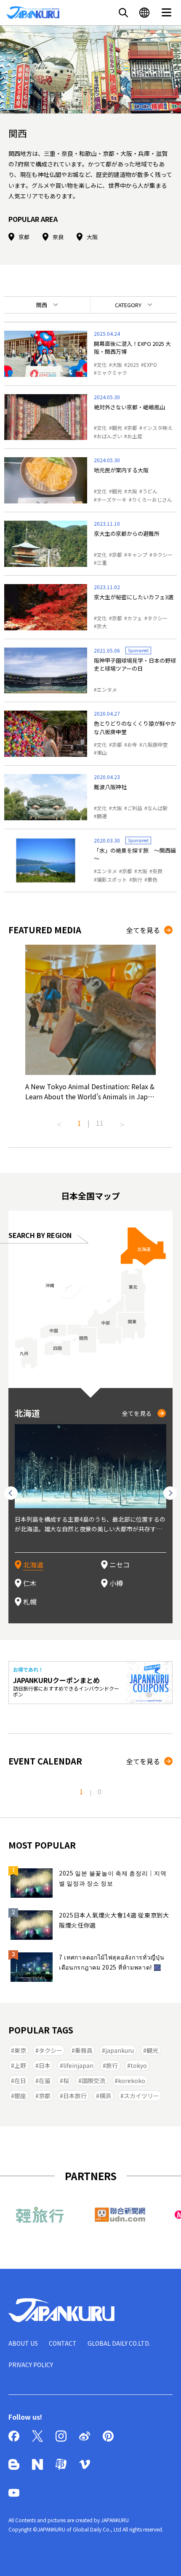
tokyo (139, 2065)
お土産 (135, 436)
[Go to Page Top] (164, 2559)
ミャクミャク (112, 373)
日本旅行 (75, 2096)
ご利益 (135, 808)
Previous (59, 1121)
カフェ (135, 618)
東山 (102, 752)
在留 (45, 2081)
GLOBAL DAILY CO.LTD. (119, 2343)
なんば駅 (157, 808)
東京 (20, 2050)
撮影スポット (112, 879)
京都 (24, 237)
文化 (102, 365)
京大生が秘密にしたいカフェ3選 (134, 597)
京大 (102, 626)
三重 (102, 562)
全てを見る (143, 930)
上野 (20, 2065)
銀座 (20, 2096)
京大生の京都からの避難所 (127, 533)
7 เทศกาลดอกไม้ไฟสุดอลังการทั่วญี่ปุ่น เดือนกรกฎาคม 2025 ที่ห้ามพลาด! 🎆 (112, 1962)
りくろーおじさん (152, 499)
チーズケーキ (112, 499)
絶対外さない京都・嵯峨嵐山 (129, 407)
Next (122, 1121)
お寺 (132, 744)
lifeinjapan (78, 2065)
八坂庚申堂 (155, 744)
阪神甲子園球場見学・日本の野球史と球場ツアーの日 (135, 665)
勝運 (102, 816)
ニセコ (120, 1565)
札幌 (30, 1601)
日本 (45, 2065)
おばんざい (109, 436)
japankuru (120, 2050)
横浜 (105, 2096)
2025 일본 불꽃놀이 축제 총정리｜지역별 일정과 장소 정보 (113, 1878)
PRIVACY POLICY (31, 2365)
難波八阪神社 (110, 787)
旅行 (137, 879)
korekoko (132, 2081)
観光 (117, 428)
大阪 (92, 237)
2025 (133, 365)
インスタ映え (157, 428)
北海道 (33, 1565)
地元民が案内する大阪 (121, 470)
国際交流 (93, 2081)
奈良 (58, 237)
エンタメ (107, 689)
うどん (150, 491)
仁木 (30, 1583)
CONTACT (63, 2343)
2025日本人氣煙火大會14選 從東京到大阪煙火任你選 (114, 1920)
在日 (20, 2081)
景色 (152, 879)
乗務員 (84, 2050)
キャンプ (137, 554)
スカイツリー (141, 2096)
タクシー (162, 554)
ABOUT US (23, 2343)
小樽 (116, 1583)
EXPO (150, 365)
